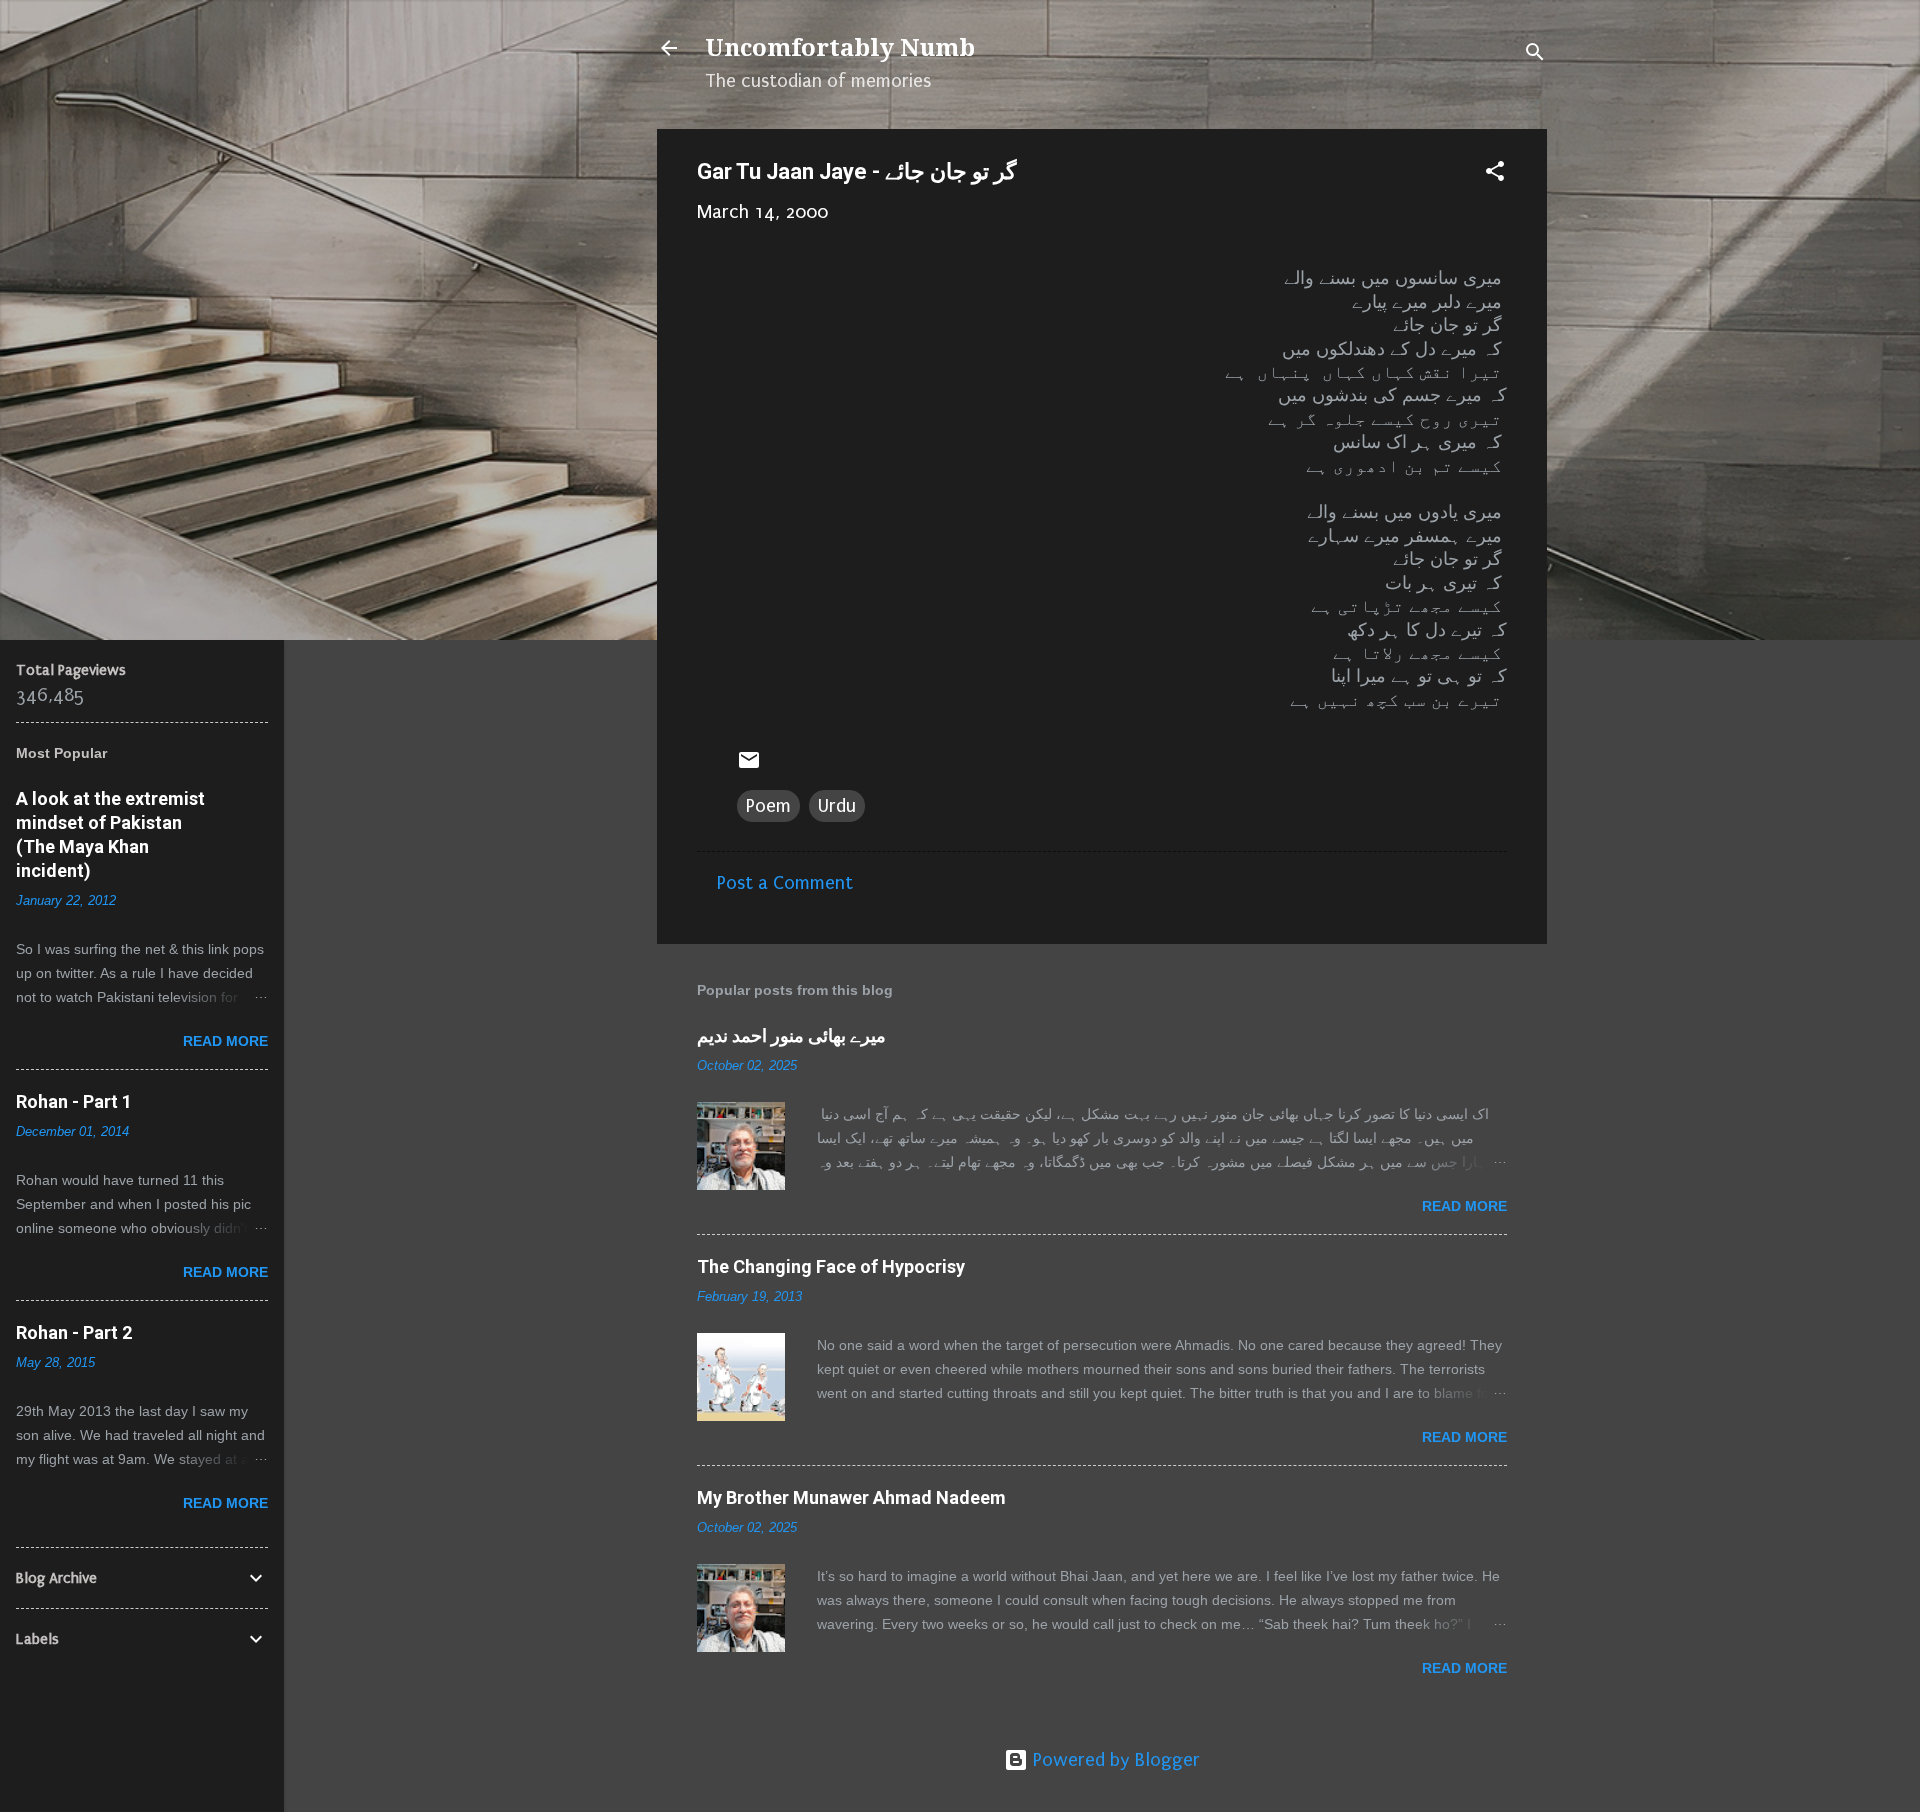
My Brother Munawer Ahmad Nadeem (851, 1497)
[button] (1495, 174)
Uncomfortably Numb (840, 48)
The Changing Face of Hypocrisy (831, 1266)
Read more (1464, 1206)
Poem (768, 806)
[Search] (1535, 54)
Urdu (837, 806)
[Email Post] (749, 766)
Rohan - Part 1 (74, 1101)
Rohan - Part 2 (74, 1332)
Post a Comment (785, 883)
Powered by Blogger (1114, 1760)
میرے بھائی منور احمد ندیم (791, 1035)
